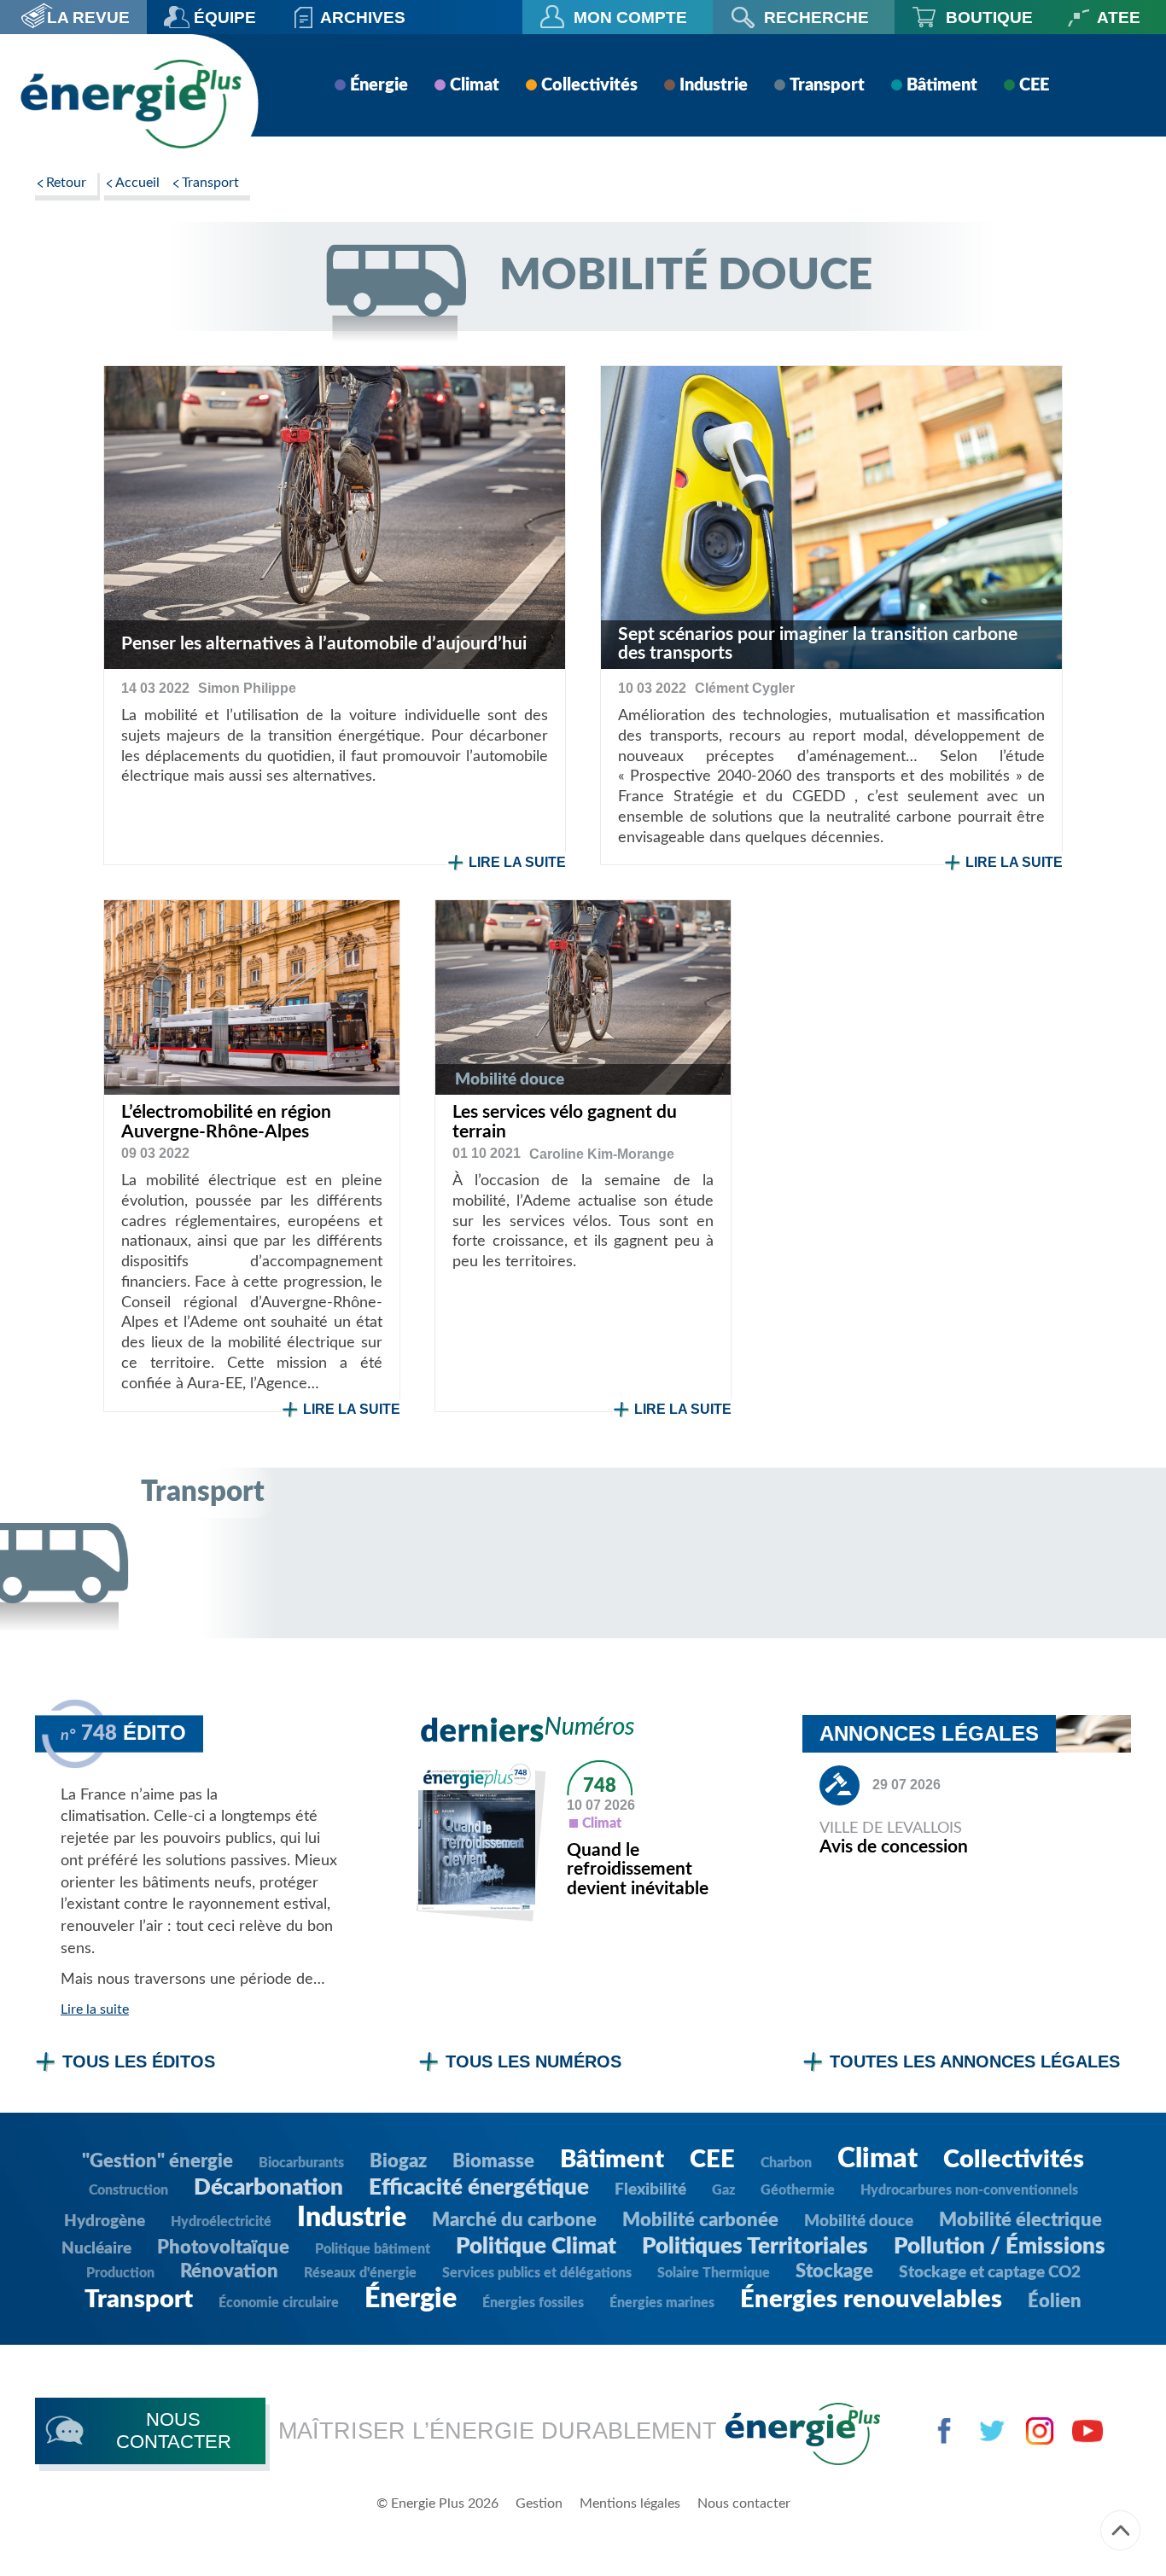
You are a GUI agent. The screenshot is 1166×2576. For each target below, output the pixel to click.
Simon (247, 688)
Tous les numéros (533, 2061)
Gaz (723, 2190)
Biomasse (493, 2161)
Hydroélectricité (221, 2222)
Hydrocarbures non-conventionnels (969, 2190)
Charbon (786, 2163)
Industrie (714, 85)
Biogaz (398, 2161)
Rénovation (229, 2271)
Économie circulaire (279, 2303)
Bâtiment (942, 85)
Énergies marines (662, 2303)
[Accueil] (131, 104)
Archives (363, 17)
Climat (475, 85)
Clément (745, 688)
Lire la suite (517, 862)
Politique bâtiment (373, 2249)
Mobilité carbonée (700, 2220)
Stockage (834, 2271)
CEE (1034, 85)
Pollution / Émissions (1000, 2247)
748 (600, 1786)
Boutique (989, 17)
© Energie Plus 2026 (437, 2503)
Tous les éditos (139, 2061)
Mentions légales (630, 2503)
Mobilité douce (859, 2221)
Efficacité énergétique (479, 2188)
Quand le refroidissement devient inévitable (638, 1870)
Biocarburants (301, 2163)
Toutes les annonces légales (975, 2061)
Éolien (1055, 2301)
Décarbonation (268, 2188)
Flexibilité (650, 2190)
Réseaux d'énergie (360, 2273)
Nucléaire (96, 2249)
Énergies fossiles (533, 2303)
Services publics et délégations (537, 2273)
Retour (66, 183)
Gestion (539, 2503)
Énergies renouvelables (871, 2300)
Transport (827, 85)
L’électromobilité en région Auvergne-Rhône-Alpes (226, 1122)
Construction (128, 2190)
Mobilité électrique (1020, 2220)
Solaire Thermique (714, 2273)
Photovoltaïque (223, 2247)
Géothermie (798, 2190)
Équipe (225, 17)
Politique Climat (536, 2247)
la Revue (88, 17)
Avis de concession (894, 1847)
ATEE (1119, 17)
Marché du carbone (514, 2220)
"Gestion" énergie (157, 2161)
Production (120, 2273)
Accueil (137, 183)
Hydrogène (105, 2221)
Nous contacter (744, 2503)
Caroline (602, 1154)
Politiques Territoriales (755, 2247)
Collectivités (589, 85)
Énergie (379, 85)
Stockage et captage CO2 (990, 2273)
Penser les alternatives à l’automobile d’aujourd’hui (324, 644)
